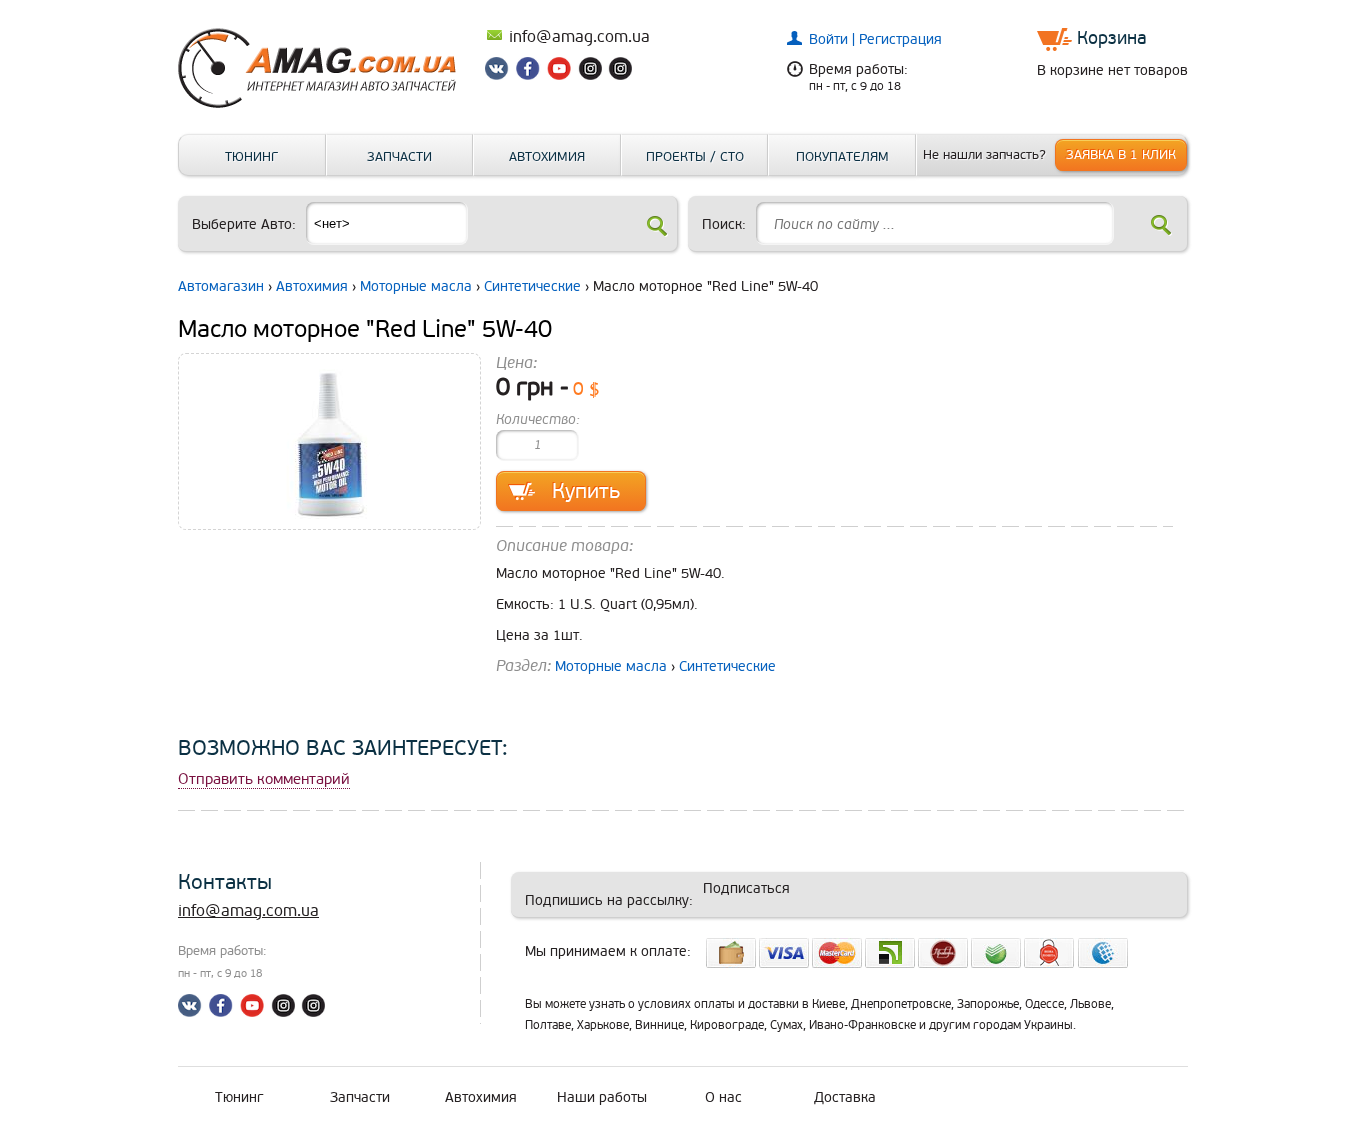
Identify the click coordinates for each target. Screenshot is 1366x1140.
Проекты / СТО (695, 157)
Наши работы (602, 1097)
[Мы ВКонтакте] (500, 72)
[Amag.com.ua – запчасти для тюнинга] (328, 103)
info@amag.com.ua (579, 37)
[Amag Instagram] (590, 72)
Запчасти (399, 157)
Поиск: (724, 224)
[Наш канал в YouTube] (560, 72)
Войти (830, 39)
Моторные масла (416, 286)
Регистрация (900, 39)
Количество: (538, 419)
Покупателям (842, 157)
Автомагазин (221, 286)
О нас (723, 1097)
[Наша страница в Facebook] (530, 72)
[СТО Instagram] (620, 72)
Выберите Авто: (244, 224)
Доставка (845, 1097)
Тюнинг (251, 157)
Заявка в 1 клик (1121, 155)
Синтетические (532, 286)
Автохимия (547, 157)
